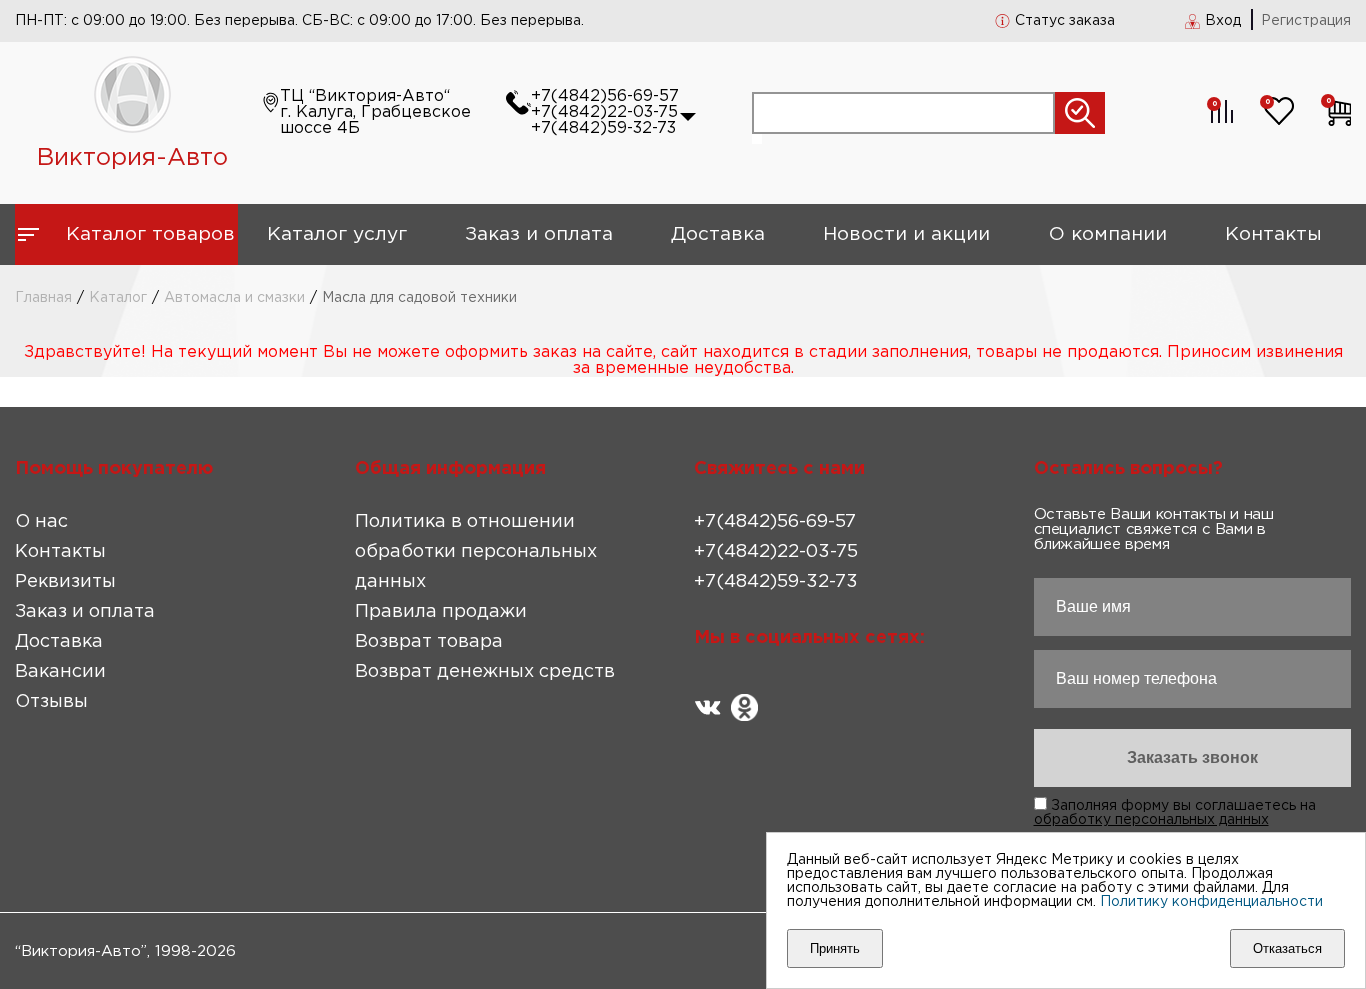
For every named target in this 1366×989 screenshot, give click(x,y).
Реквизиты (65, 582)
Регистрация (1306, 21)
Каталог (118, 298)
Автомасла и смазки (234, 298)
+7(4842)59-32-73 (603, 128)
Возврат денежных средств (485, 672)
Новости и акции (906, 234)
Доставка (718, 234)
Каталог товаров (150, 234)
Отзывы (51, 702)
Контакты (1273, 234)
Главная (43, 298)
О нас (41, 522)
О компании (1108, 234)
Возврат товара (429, 642)
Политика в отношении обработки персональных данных (476, 552)
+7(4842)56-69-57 (605, 96)
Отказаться (1287, 948)
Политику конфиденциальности (1211, 902)
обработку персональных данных (1151, 820)
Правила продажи (441, 612)
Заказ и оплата (539, 234)
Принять (835, 948)
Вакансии (60, 672)
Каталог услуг (337, 234)
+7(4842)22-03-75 (604, 112)
